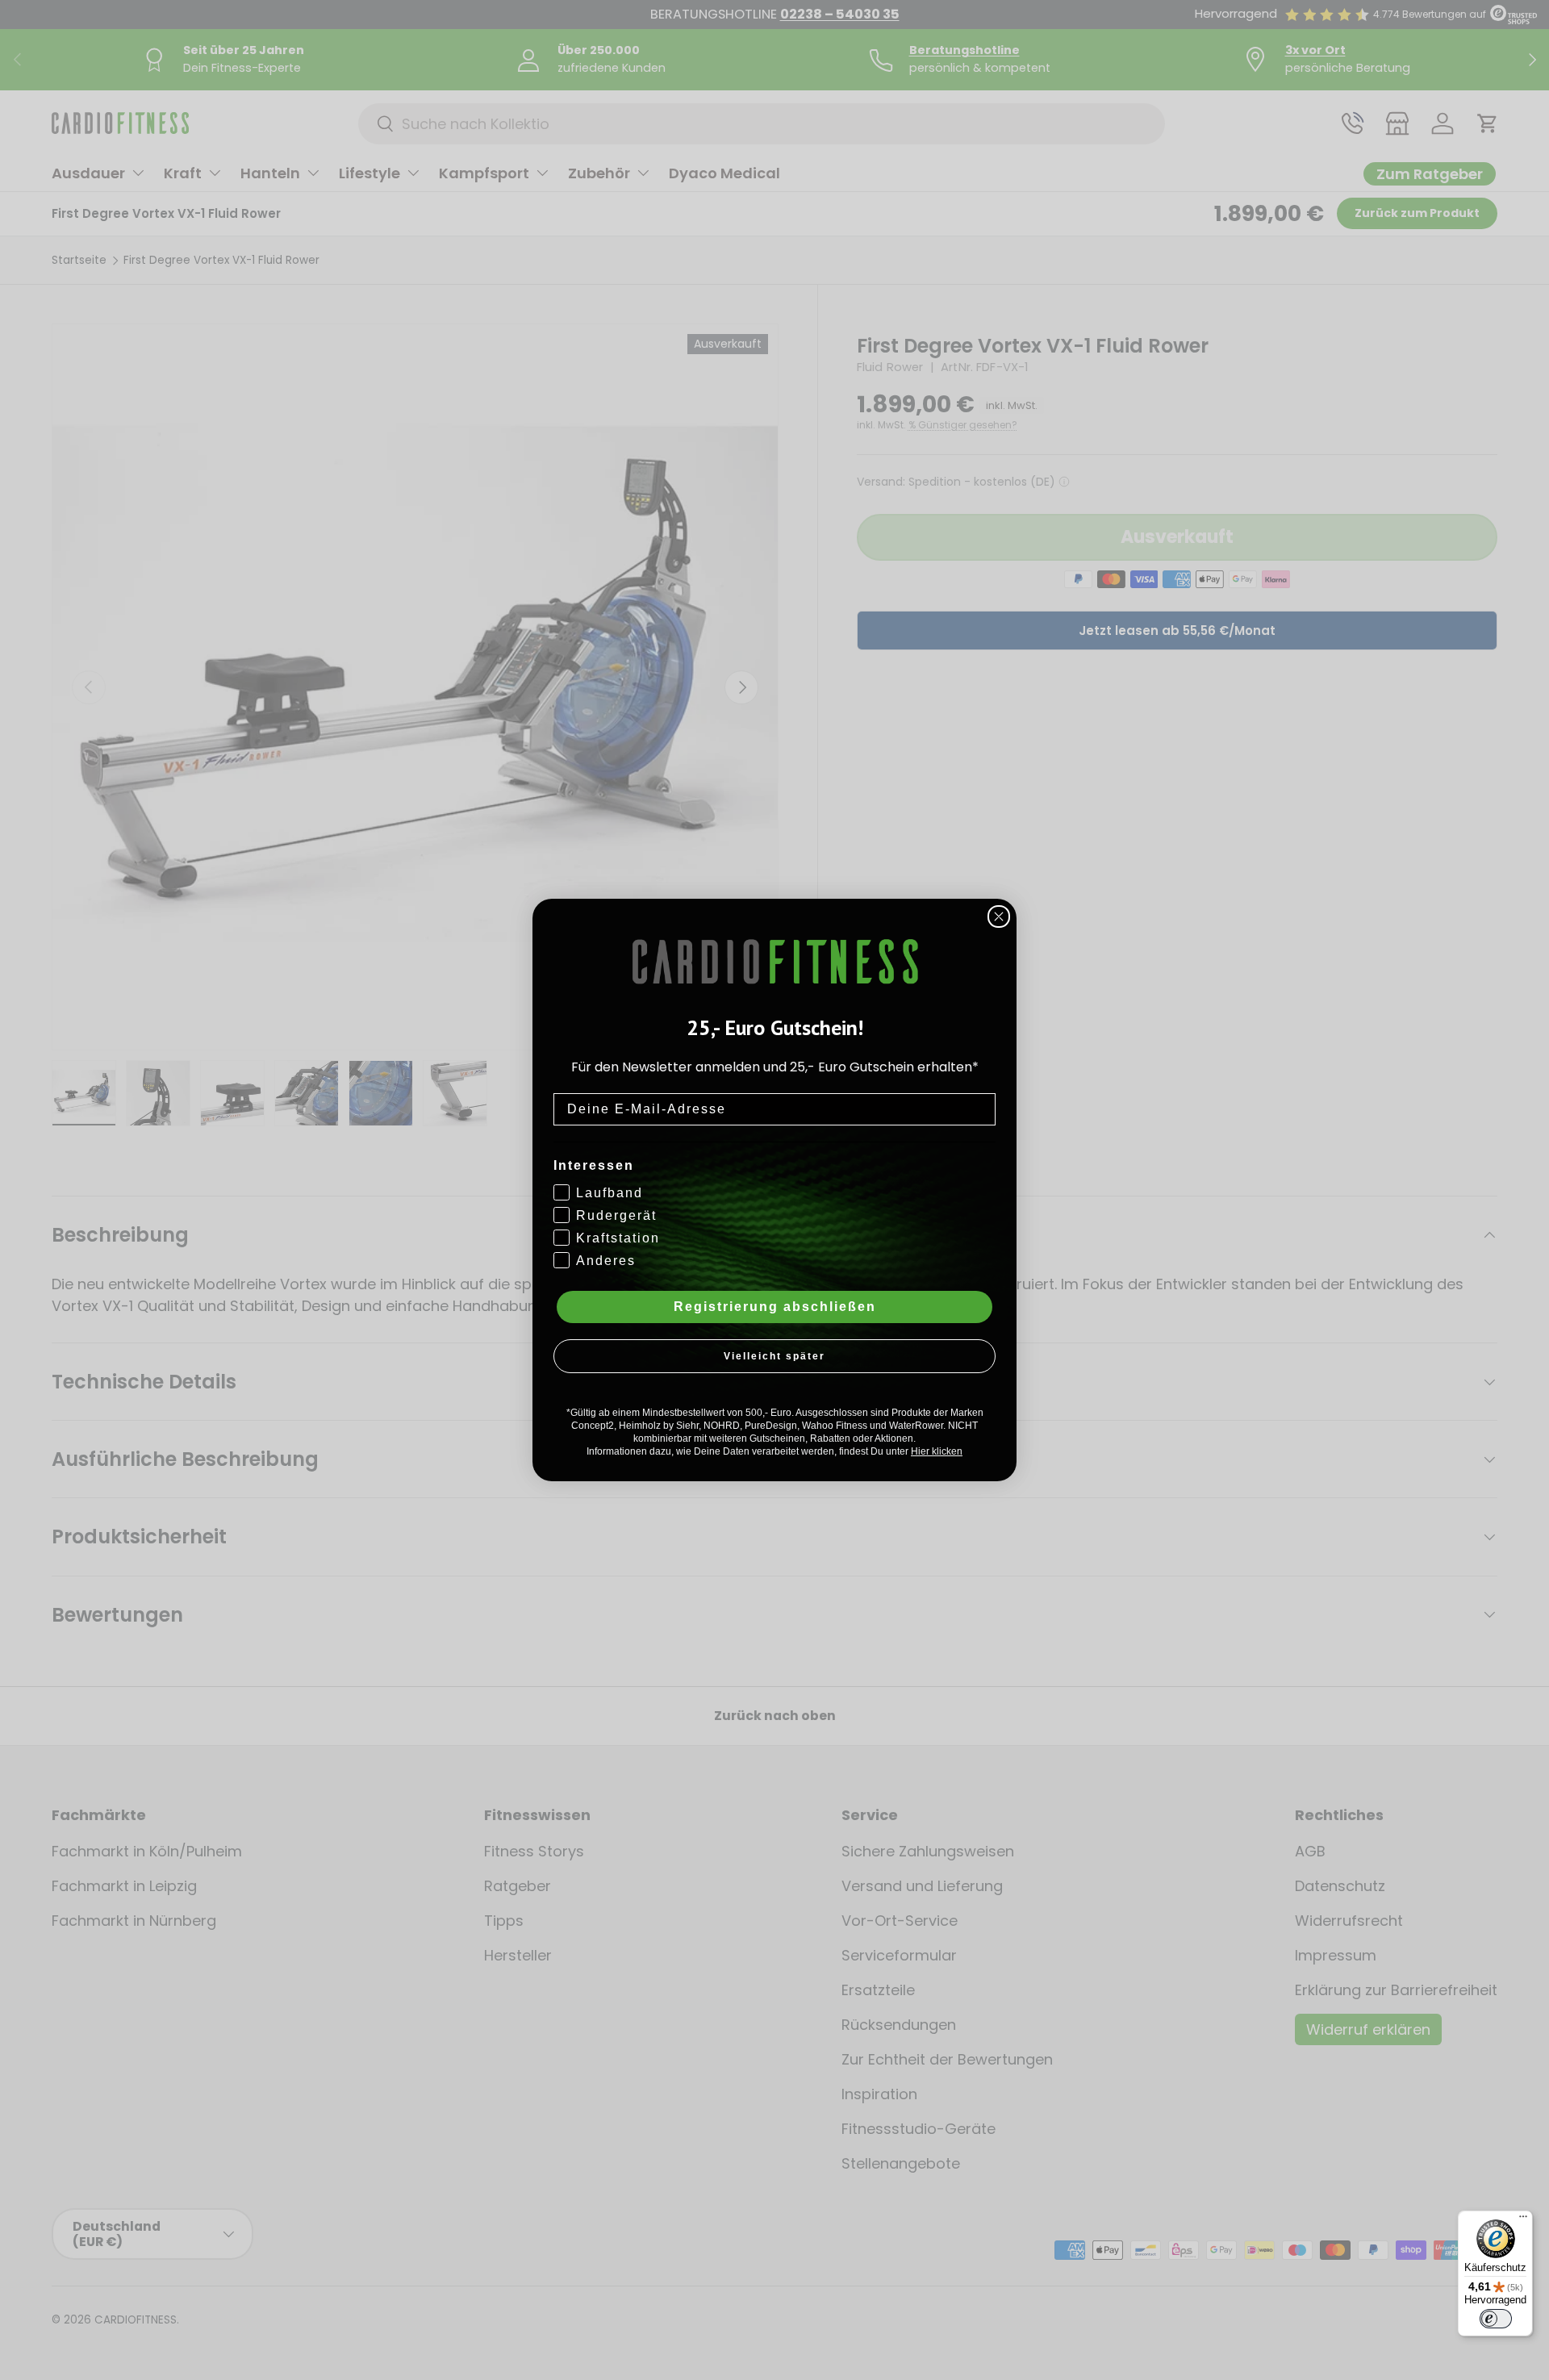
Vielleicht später (774, 1356)
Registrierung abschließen (775, 1307)
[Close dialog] (999, 917)
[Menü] (1523, 2220)
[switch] (1496, 2319)
